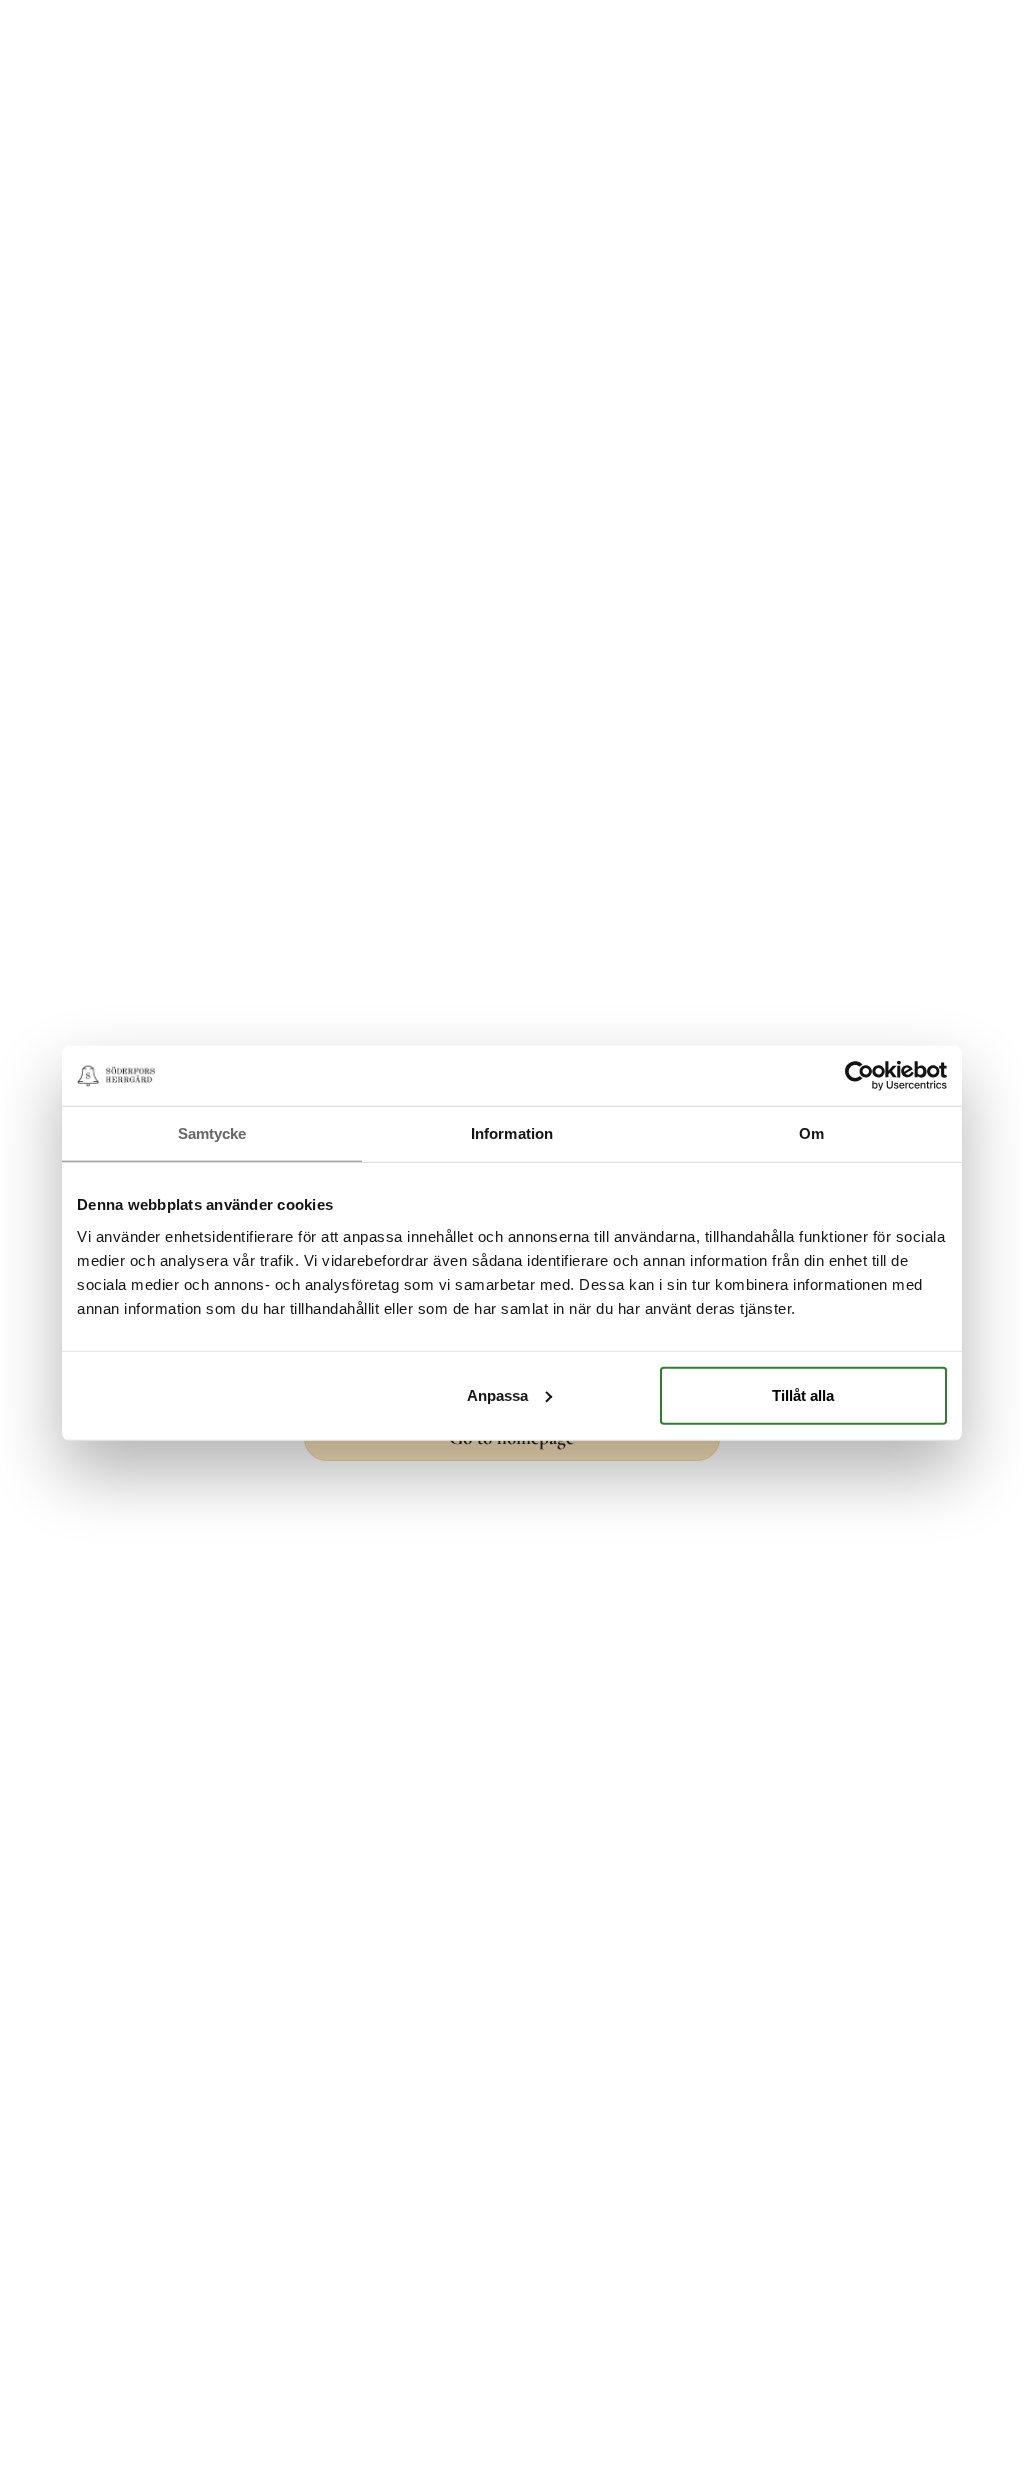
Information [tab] (512, 1133)
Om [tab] (811, 1133)
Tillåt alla (803, 1394)
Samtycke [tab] (212, 1133)
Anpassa (497, 1394)
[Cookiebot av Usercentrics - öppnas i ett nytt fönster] (859, 1076)
